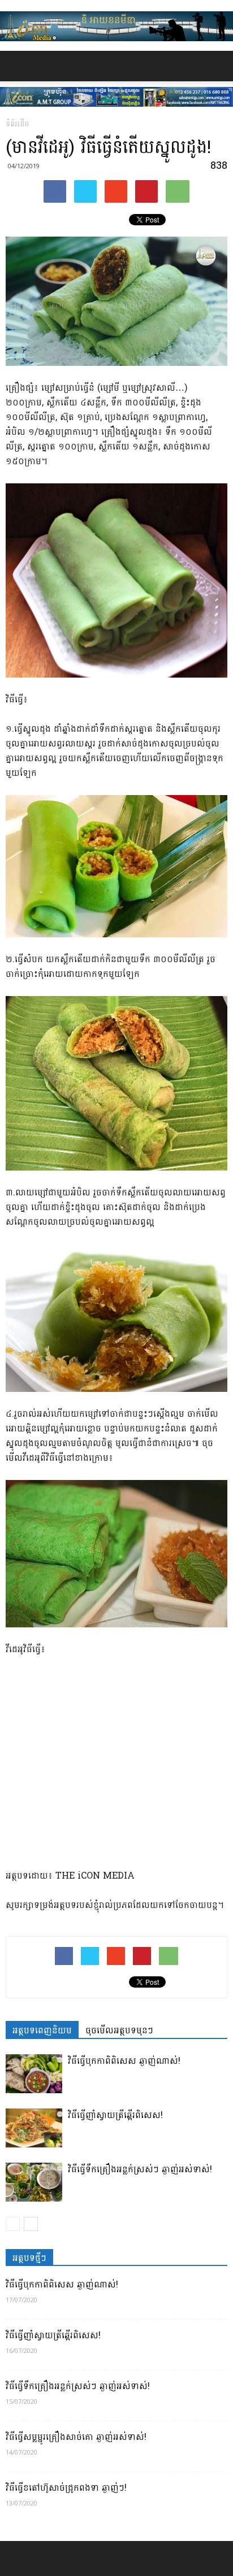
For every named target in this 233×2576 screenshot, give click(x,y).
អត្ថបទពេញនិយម (42, 2030)
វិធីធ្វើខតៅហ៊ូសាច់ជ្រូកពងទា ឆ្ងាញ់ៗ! (66, 2488)
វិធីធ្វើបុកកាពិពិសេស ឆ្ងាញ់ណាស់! (124, 2061)
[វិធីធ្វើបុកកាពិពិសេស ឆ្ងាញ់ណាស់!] (34, 2074)
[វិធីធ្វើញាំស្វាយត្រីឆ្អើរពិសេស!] (34, 2128)
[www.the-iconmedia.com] (116, 26)
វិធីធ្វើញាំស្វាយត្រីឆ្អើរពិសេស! (115, 2115)
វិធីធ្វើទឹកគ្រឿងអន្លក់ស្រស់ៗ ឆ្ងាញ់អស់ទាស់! (140, 2169)
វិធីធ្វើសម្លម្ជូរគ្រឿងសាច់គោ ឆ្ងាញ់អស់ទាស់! (76, 2437)
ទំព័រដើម (18, 124)
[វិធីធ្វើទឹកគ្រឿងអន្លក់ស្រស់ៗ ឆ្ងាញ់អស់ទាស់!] (34, 2182)
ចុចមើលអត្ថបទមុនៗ (119, 2030)
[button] (217, 66)
